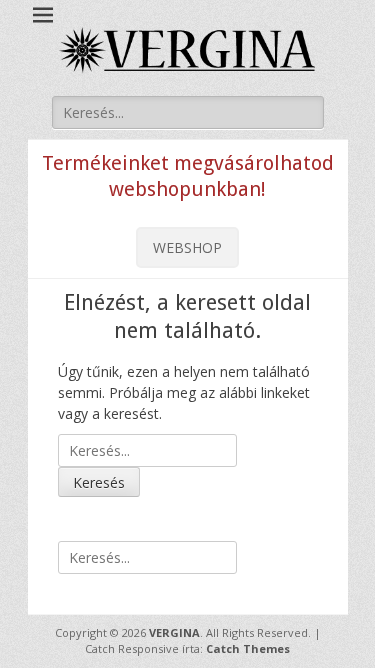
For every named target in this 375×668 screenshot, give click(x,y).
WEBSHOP (187, 247)
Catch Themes (248, 648)
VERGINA (174, 632)
